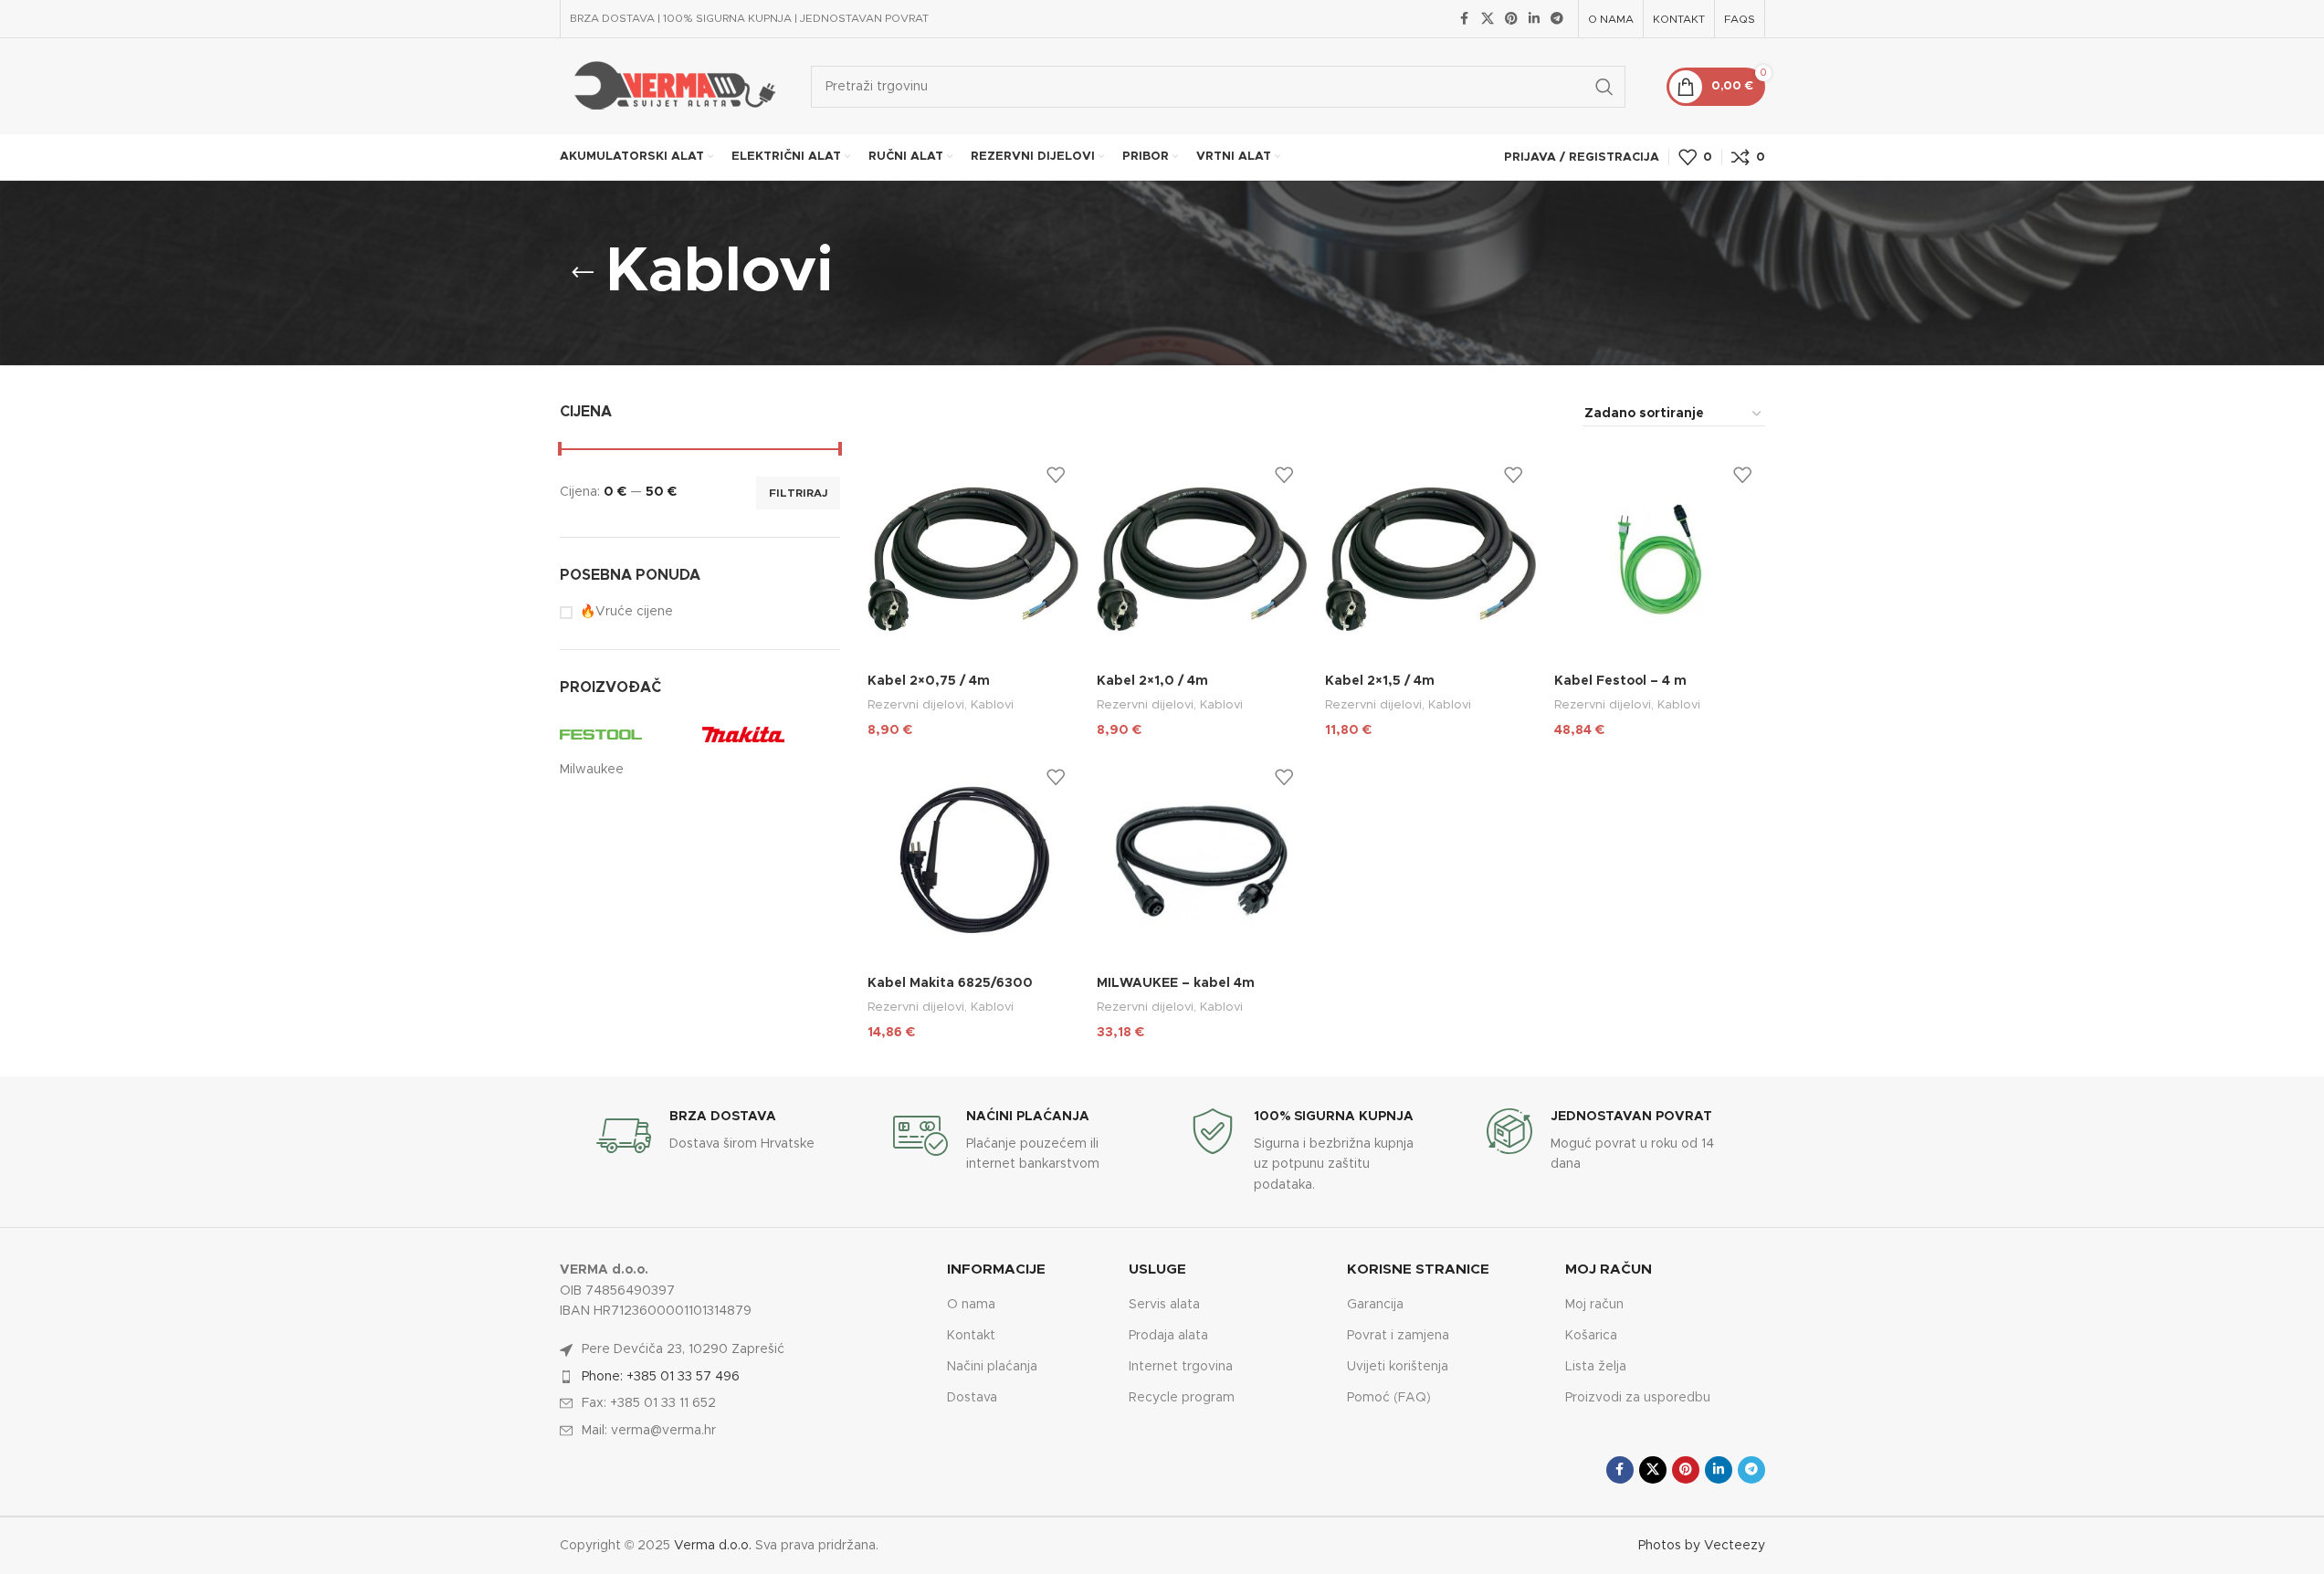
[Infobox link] (717, 1136)
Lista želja (1596, 1367)
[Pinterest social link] (1511, 19)
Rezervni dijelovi (916, 705)
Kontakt (971, 1336)
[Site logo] (672, 86)
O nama (971, 1305)
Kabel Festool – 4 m (1620, 681)
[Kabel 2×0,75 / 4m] (973, 559)
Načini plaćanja (992, 1367)
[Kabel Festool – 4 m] (1660, 559)
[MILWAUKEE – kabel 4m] (1202, 861)
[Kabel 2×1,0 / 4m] (1202, 559)
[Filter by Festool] (626, 734)
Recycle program (1182, 1398)
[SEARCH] (1604, 87)
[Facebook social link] (1465, 19)
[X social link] (1488, 19)
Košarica (1591, 1336)
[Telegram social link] (1557, 19)
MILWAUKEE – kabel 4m (1176, 983)
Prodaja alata (1168, 1336)
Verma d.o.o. (713, 1546)
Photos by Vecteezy (1702, 1546)
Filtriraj (798, 493)
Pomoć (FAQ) (1389, 1398)
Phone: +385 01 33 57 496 (661, 1377)
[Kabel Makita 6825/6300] (973, 861)
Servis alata (1164, 1305)
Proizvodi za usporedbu (1638, 1398)
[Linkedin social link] (1534, 19)
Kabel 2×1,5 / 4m (1380, 681)
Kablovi (992, 705)
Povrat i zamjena (1398, 1336)
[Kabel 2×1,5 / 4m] (1430, 559)
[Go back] (583, 273)
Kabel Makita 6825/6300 (950, 983)
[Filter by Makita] (769, 734)
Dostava (972, 1398)
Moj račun (1594, 1305)
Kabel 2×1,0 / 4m (1152, 681)
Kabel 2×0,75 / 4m (929, 681)
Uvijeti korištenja (1398, 1367)
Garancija (1375, 1305)
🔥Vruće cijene (626, 612)
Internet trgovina (1181, 1367)
